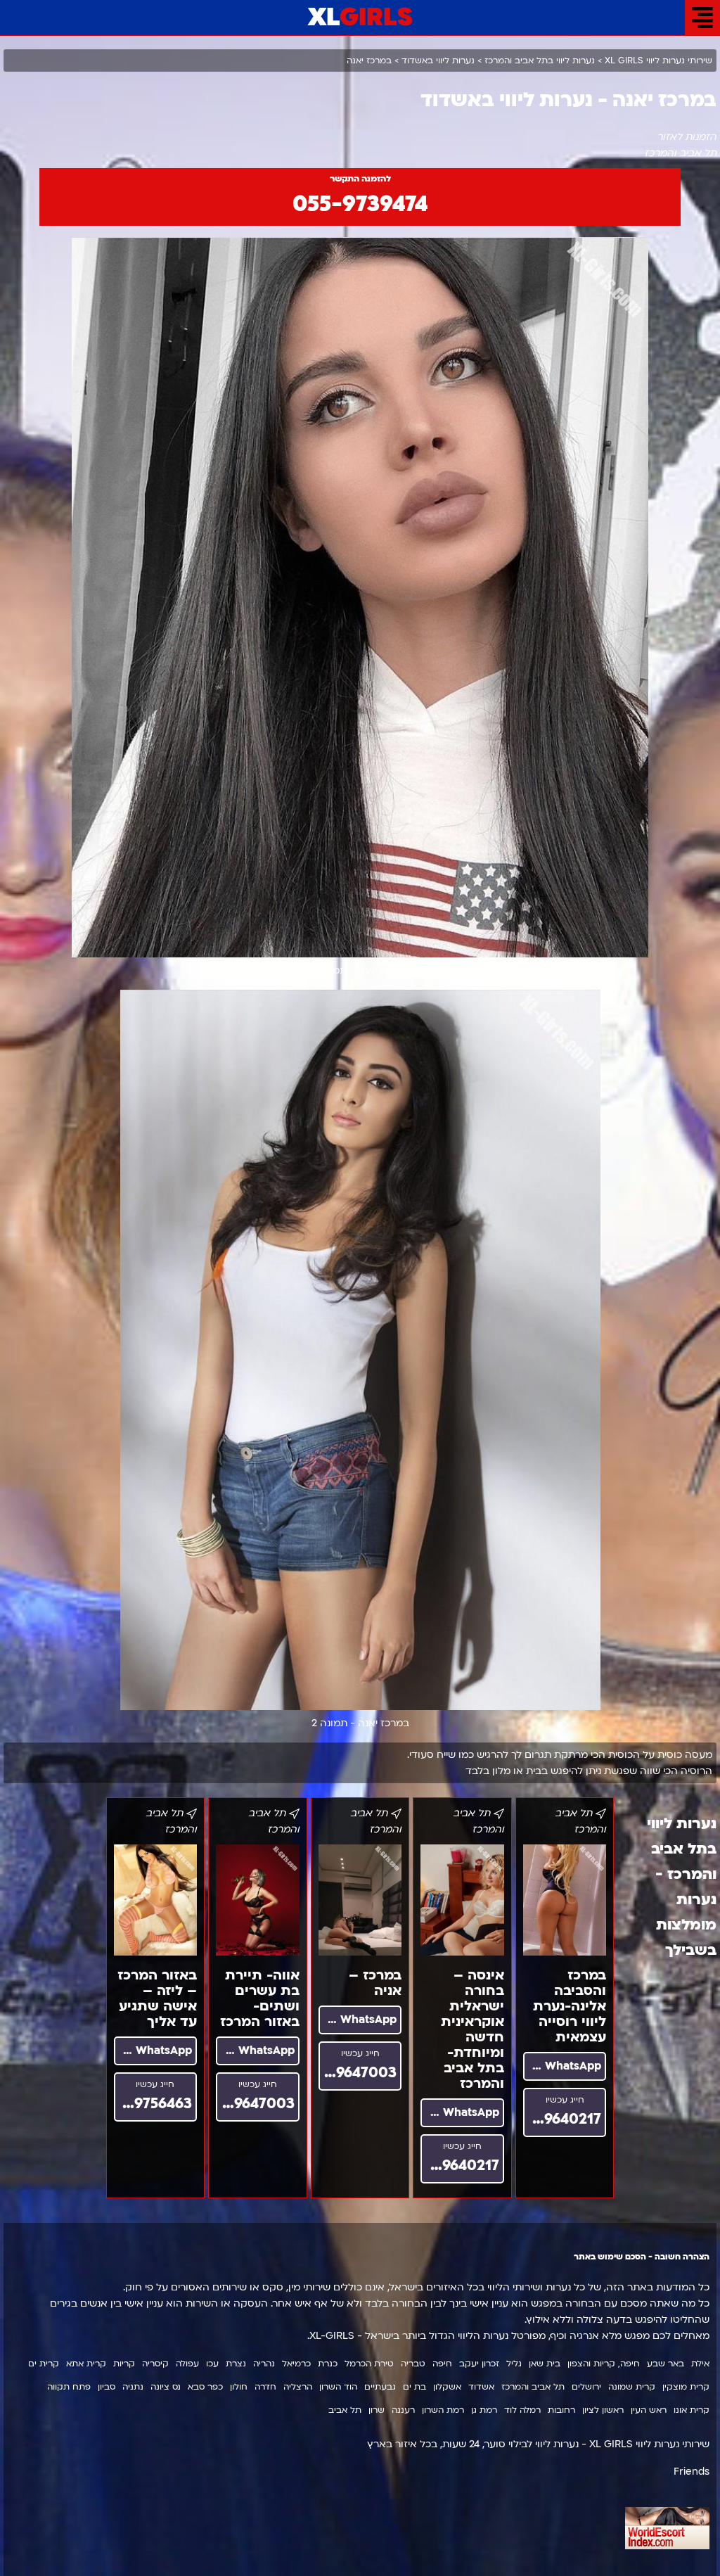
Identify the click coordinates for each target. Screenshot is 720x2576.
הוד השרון (338, 2387)
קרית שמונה (632, 2387)
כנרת (328, 2364)
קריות (124, 2364)
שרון (377, 2410)
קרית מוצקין (686, 2387)
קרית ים (44, 2364)
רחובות (561, 2410)
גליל (514, 2364)
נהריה (264, 2364)
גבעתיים (380, 2387)
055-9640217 (562, 2119)
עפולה (187, 2364)
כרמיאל (296, 2364)
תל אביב (345, 2410)
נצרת (236, 2364)
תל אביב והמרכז (533, 2387)
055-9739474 (360, 204)
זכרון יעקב (479, 2364)
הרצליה (298, 2387)
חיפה (442, 2364)
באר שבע (666, 2364)
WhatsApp (571, 2066)
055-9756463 (153, 2104)
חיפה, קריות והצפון (604, 2364)
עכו (212, 2364)
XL (360, 18)
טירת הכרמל (369, 2364)
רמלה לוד (522, 2410)
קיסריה (155, 2364)
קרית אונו (692, 2410)
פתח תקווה (69, 2387)
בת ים (414, 2387)
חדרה (265, 2387)
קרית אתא (86, 2364)
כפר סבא (205, 2387)
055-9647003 (358, 2073)
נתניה (133, 2387)
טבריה (413, 2364)
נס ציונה (166, 2387)
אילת (700, 2364)
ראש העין (649, 2410)
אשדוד (481, 2387)
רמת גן (484, 2410)
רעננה (403, 2410)
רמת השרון (443, 2410)
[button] (702, 18)
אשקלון (447, 2387)
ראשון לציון (603, 2410)
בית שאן (545, 2364)
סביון (107, 2387)
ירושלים (586, 2387)
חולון (239, 2387)
